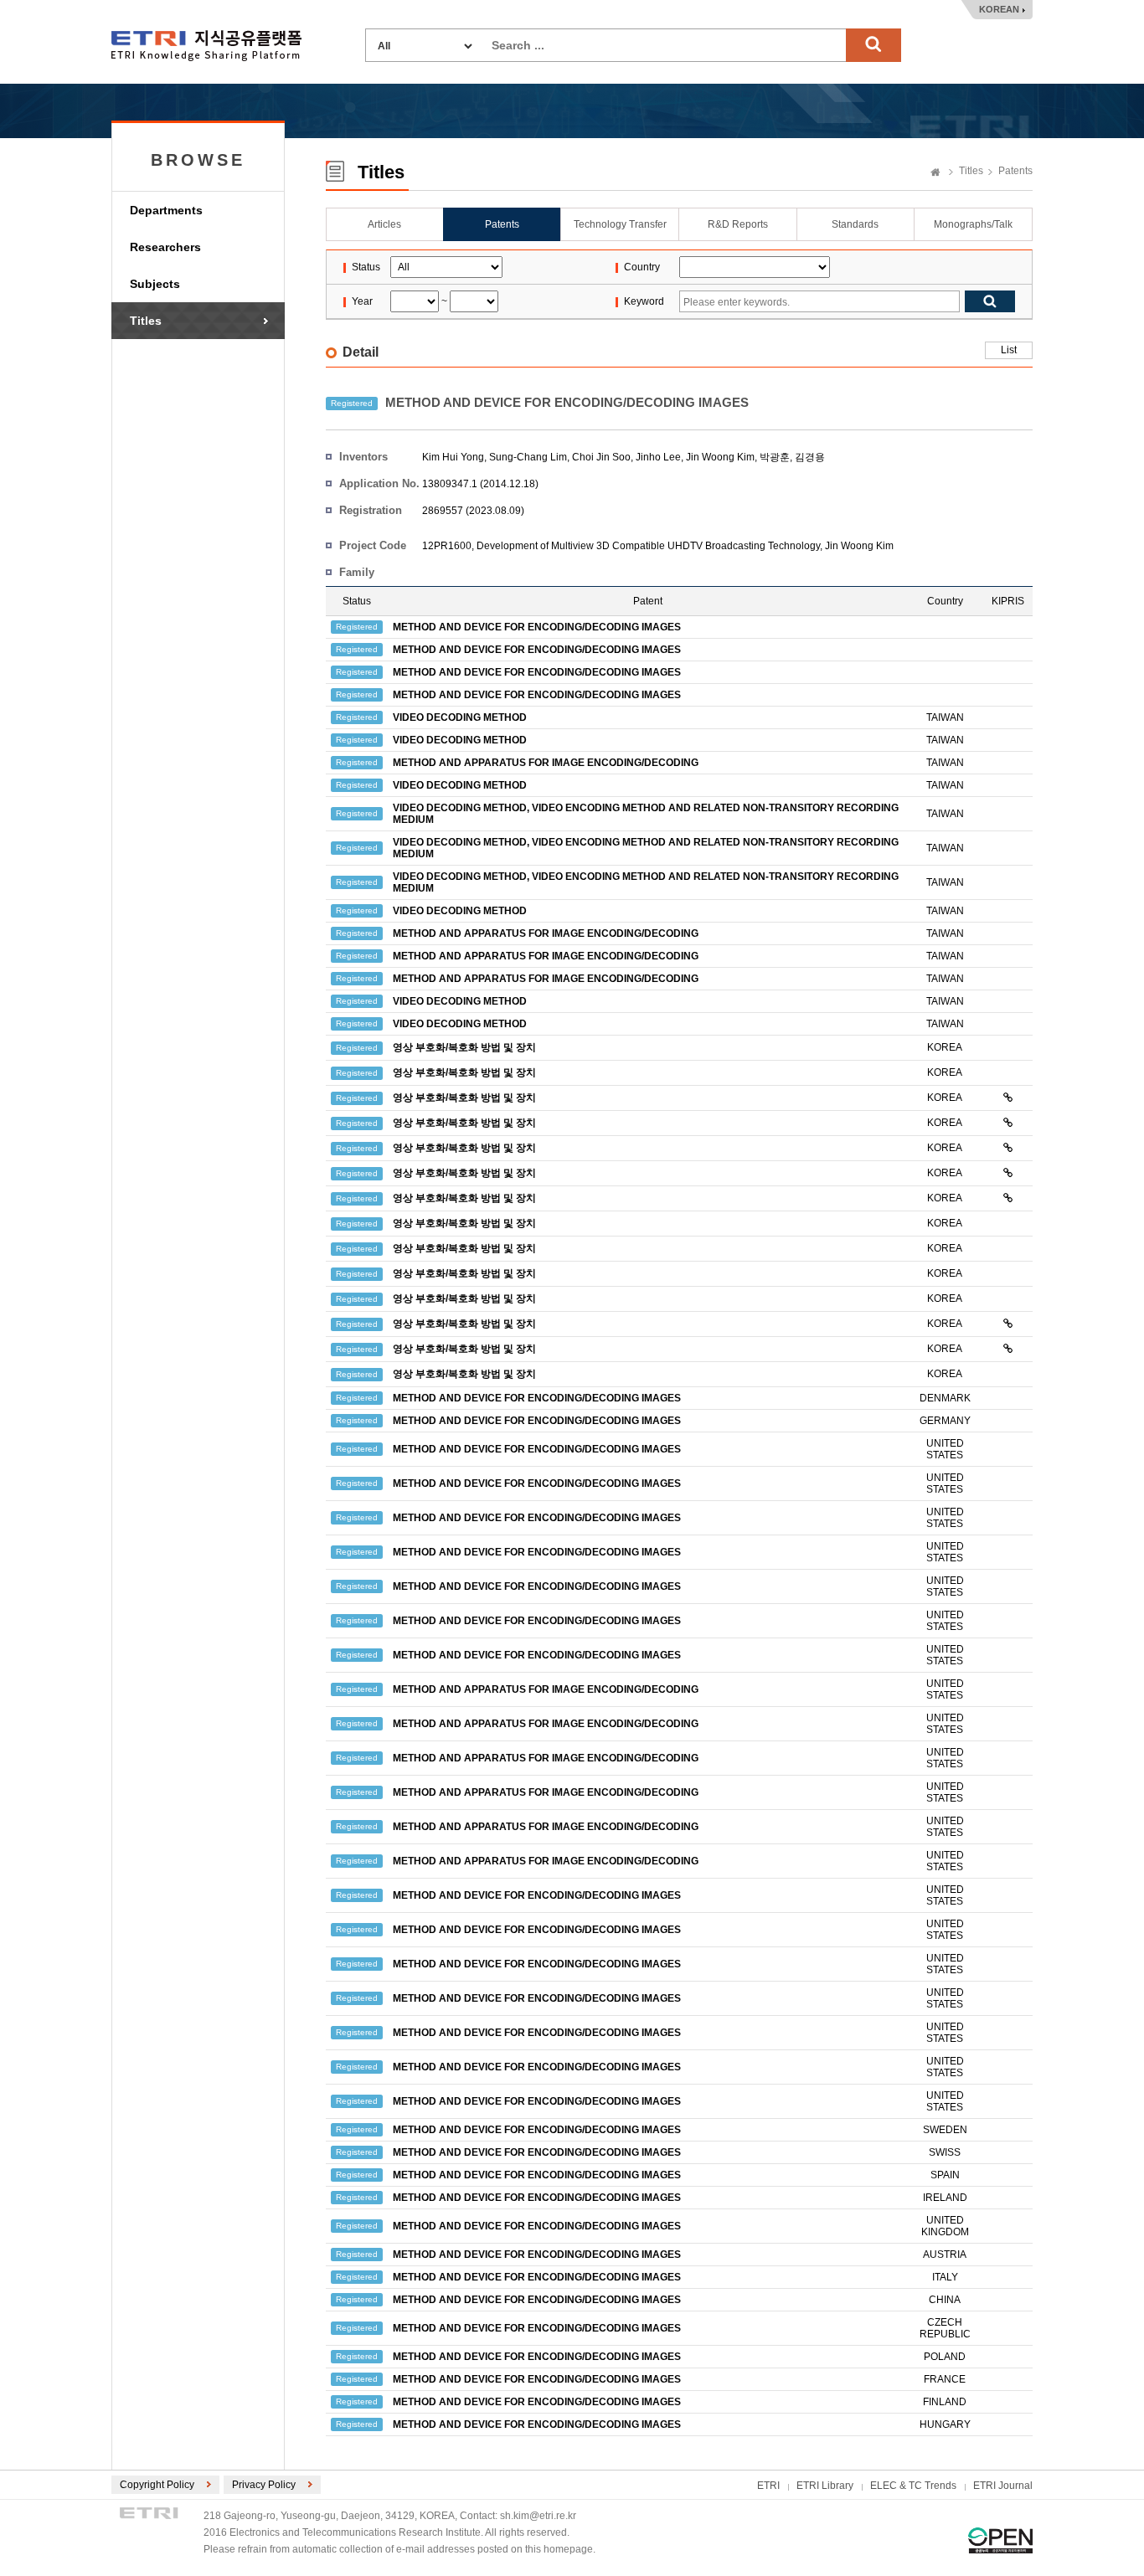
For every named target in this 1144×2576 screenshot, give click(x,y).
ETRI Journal (1003, 2486)
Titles (146, 321)
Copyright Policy (157, 2485)
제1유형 (1000, 2540)
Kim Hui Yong (453, 457)
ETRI (768, 2486)
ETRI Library (825, 2486)
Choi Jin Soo (601, 457)
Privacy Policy (264, 2485)
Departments (166, 210)
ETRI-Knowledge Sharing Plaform (206, 46)
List (1009, 350)
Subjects (155, 284)
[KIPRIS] (1008, 1098)
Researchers (165, 247)
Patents (1015, 171)
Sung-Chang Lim (528, 457)
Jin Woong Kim (720, 457)
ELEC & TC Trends (913, 2486)
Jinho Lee (658, 457)
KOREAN (999, 9)
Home (935, 173)
